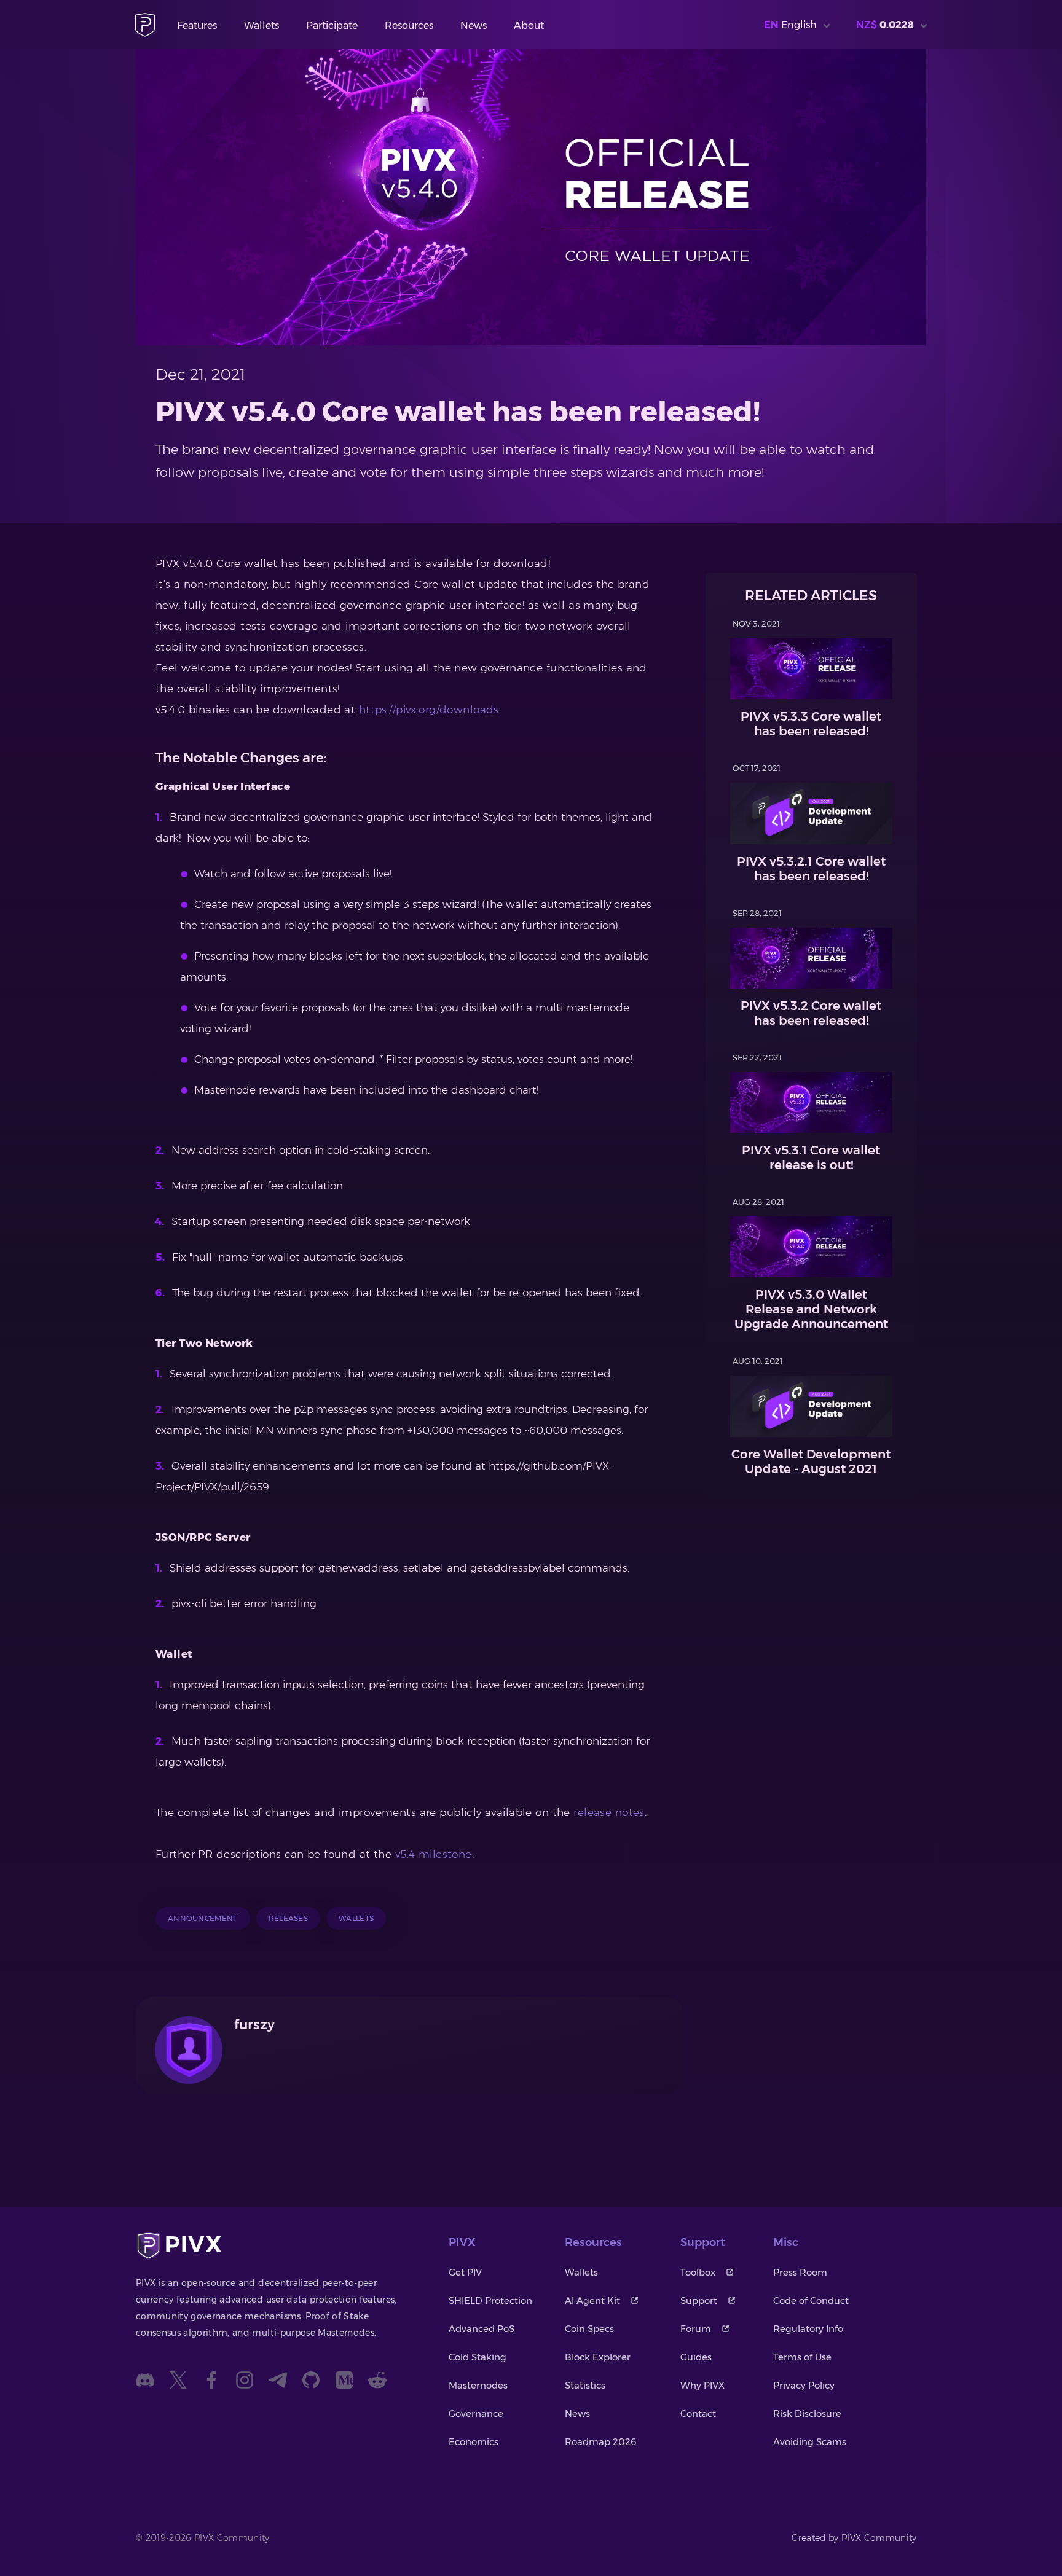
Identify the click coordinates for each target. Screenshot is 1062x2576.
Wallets (262, 25)
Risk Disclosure (807, 2414)
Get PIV (465, 2272)
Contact (698, 2414)
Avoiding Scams (810, 2442)
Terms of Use (802, 2357)
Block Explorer (598, 2357)
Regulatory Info (808, 2329)
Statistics (585, 2385)
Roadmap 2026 (601, 2442)
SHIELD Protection (490, 2300)
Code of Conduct (811, 2300)
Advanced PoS (482, 2329)
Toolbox (698, 2272)
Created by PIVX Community (854, 2538)
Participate (332, 25)
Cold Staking (478, 2357)
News (474, 25)
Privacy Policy (804, 2385)
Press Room (800, 2272)
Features (197, 25)
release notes (609, 1812)
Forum (696, 2329)
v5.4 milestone (434, 1854)
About (529, 25)
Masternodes (478, 2385)
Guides (696, 2357)
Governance (476, 2414)
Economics (474, 2442)
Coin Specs (589, 2329)
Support (699, 2300)
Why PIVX (702, 2385)
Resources (409, 25)
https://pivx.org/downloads (429, 710)
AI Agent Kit (592, 2300)
